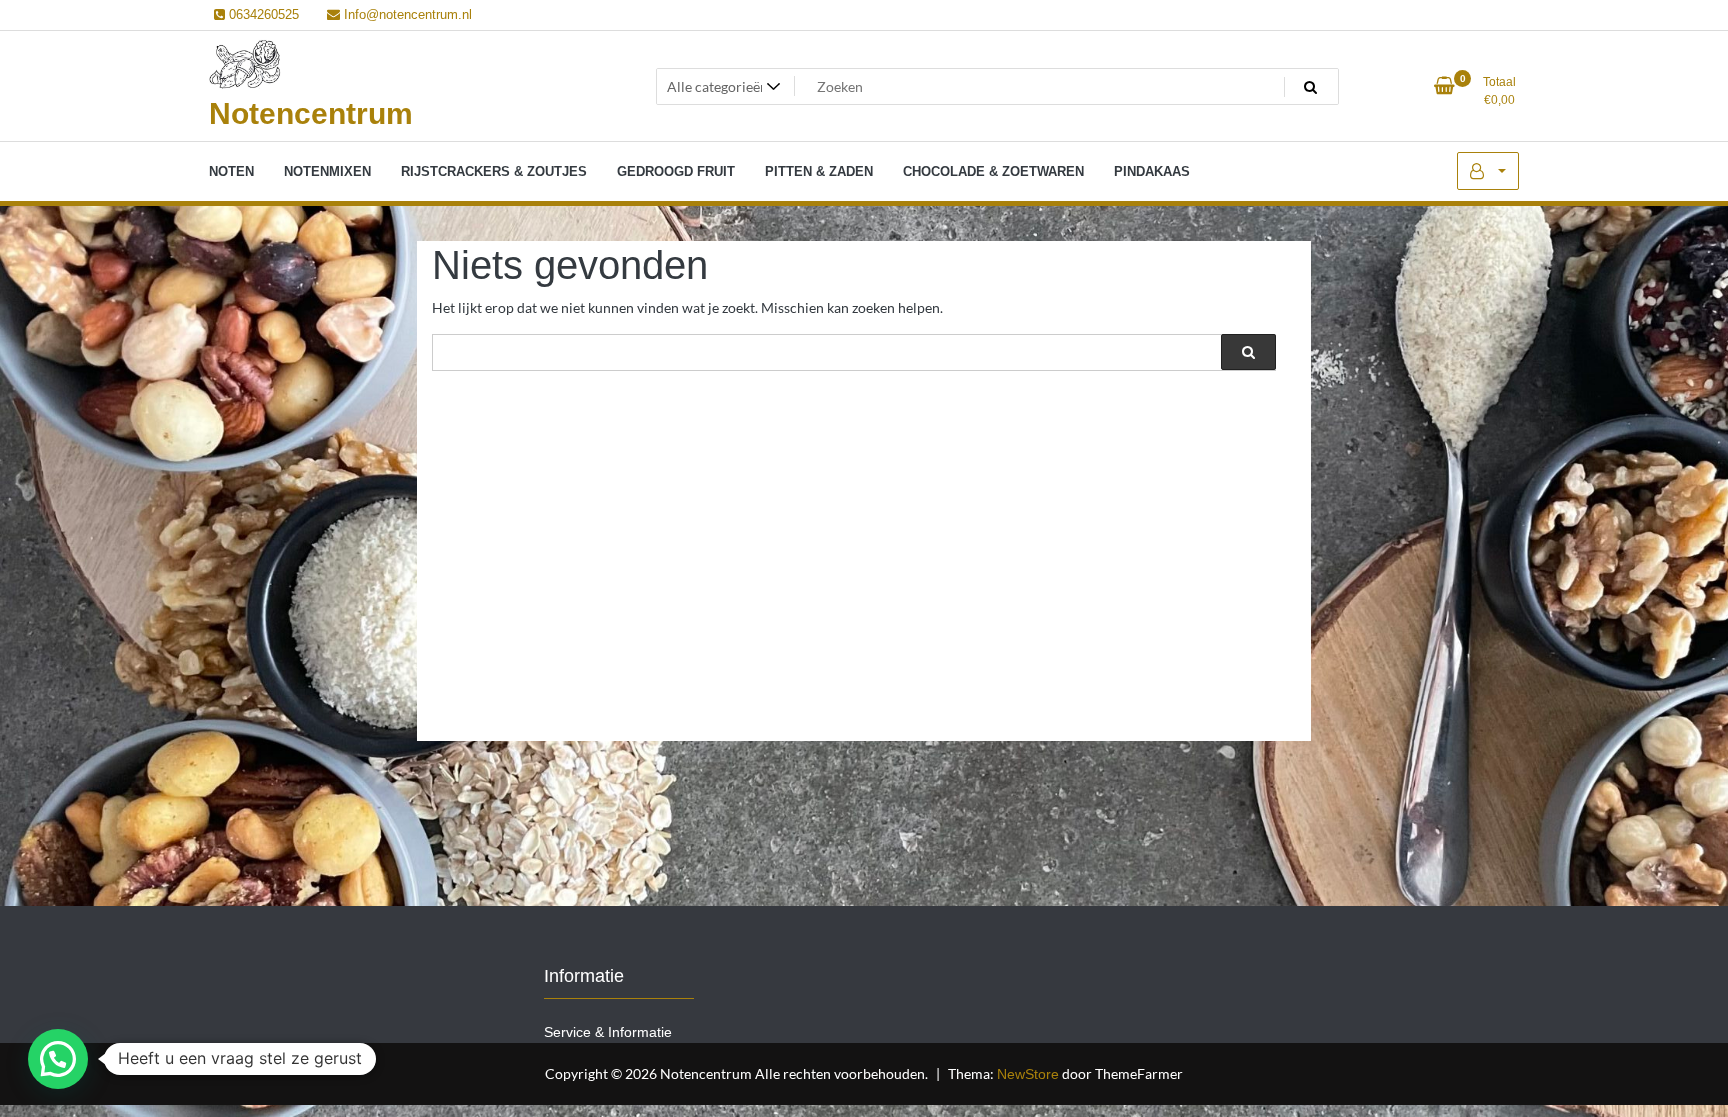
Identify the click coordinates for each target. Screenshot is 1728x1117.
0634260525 (262, 14)
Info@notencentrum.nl (406, 14)
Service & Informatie (608, 1032)
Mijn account (1488, 171)
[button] (58, 1059)
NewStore (1028, 1074)
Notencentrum (311, 113)
